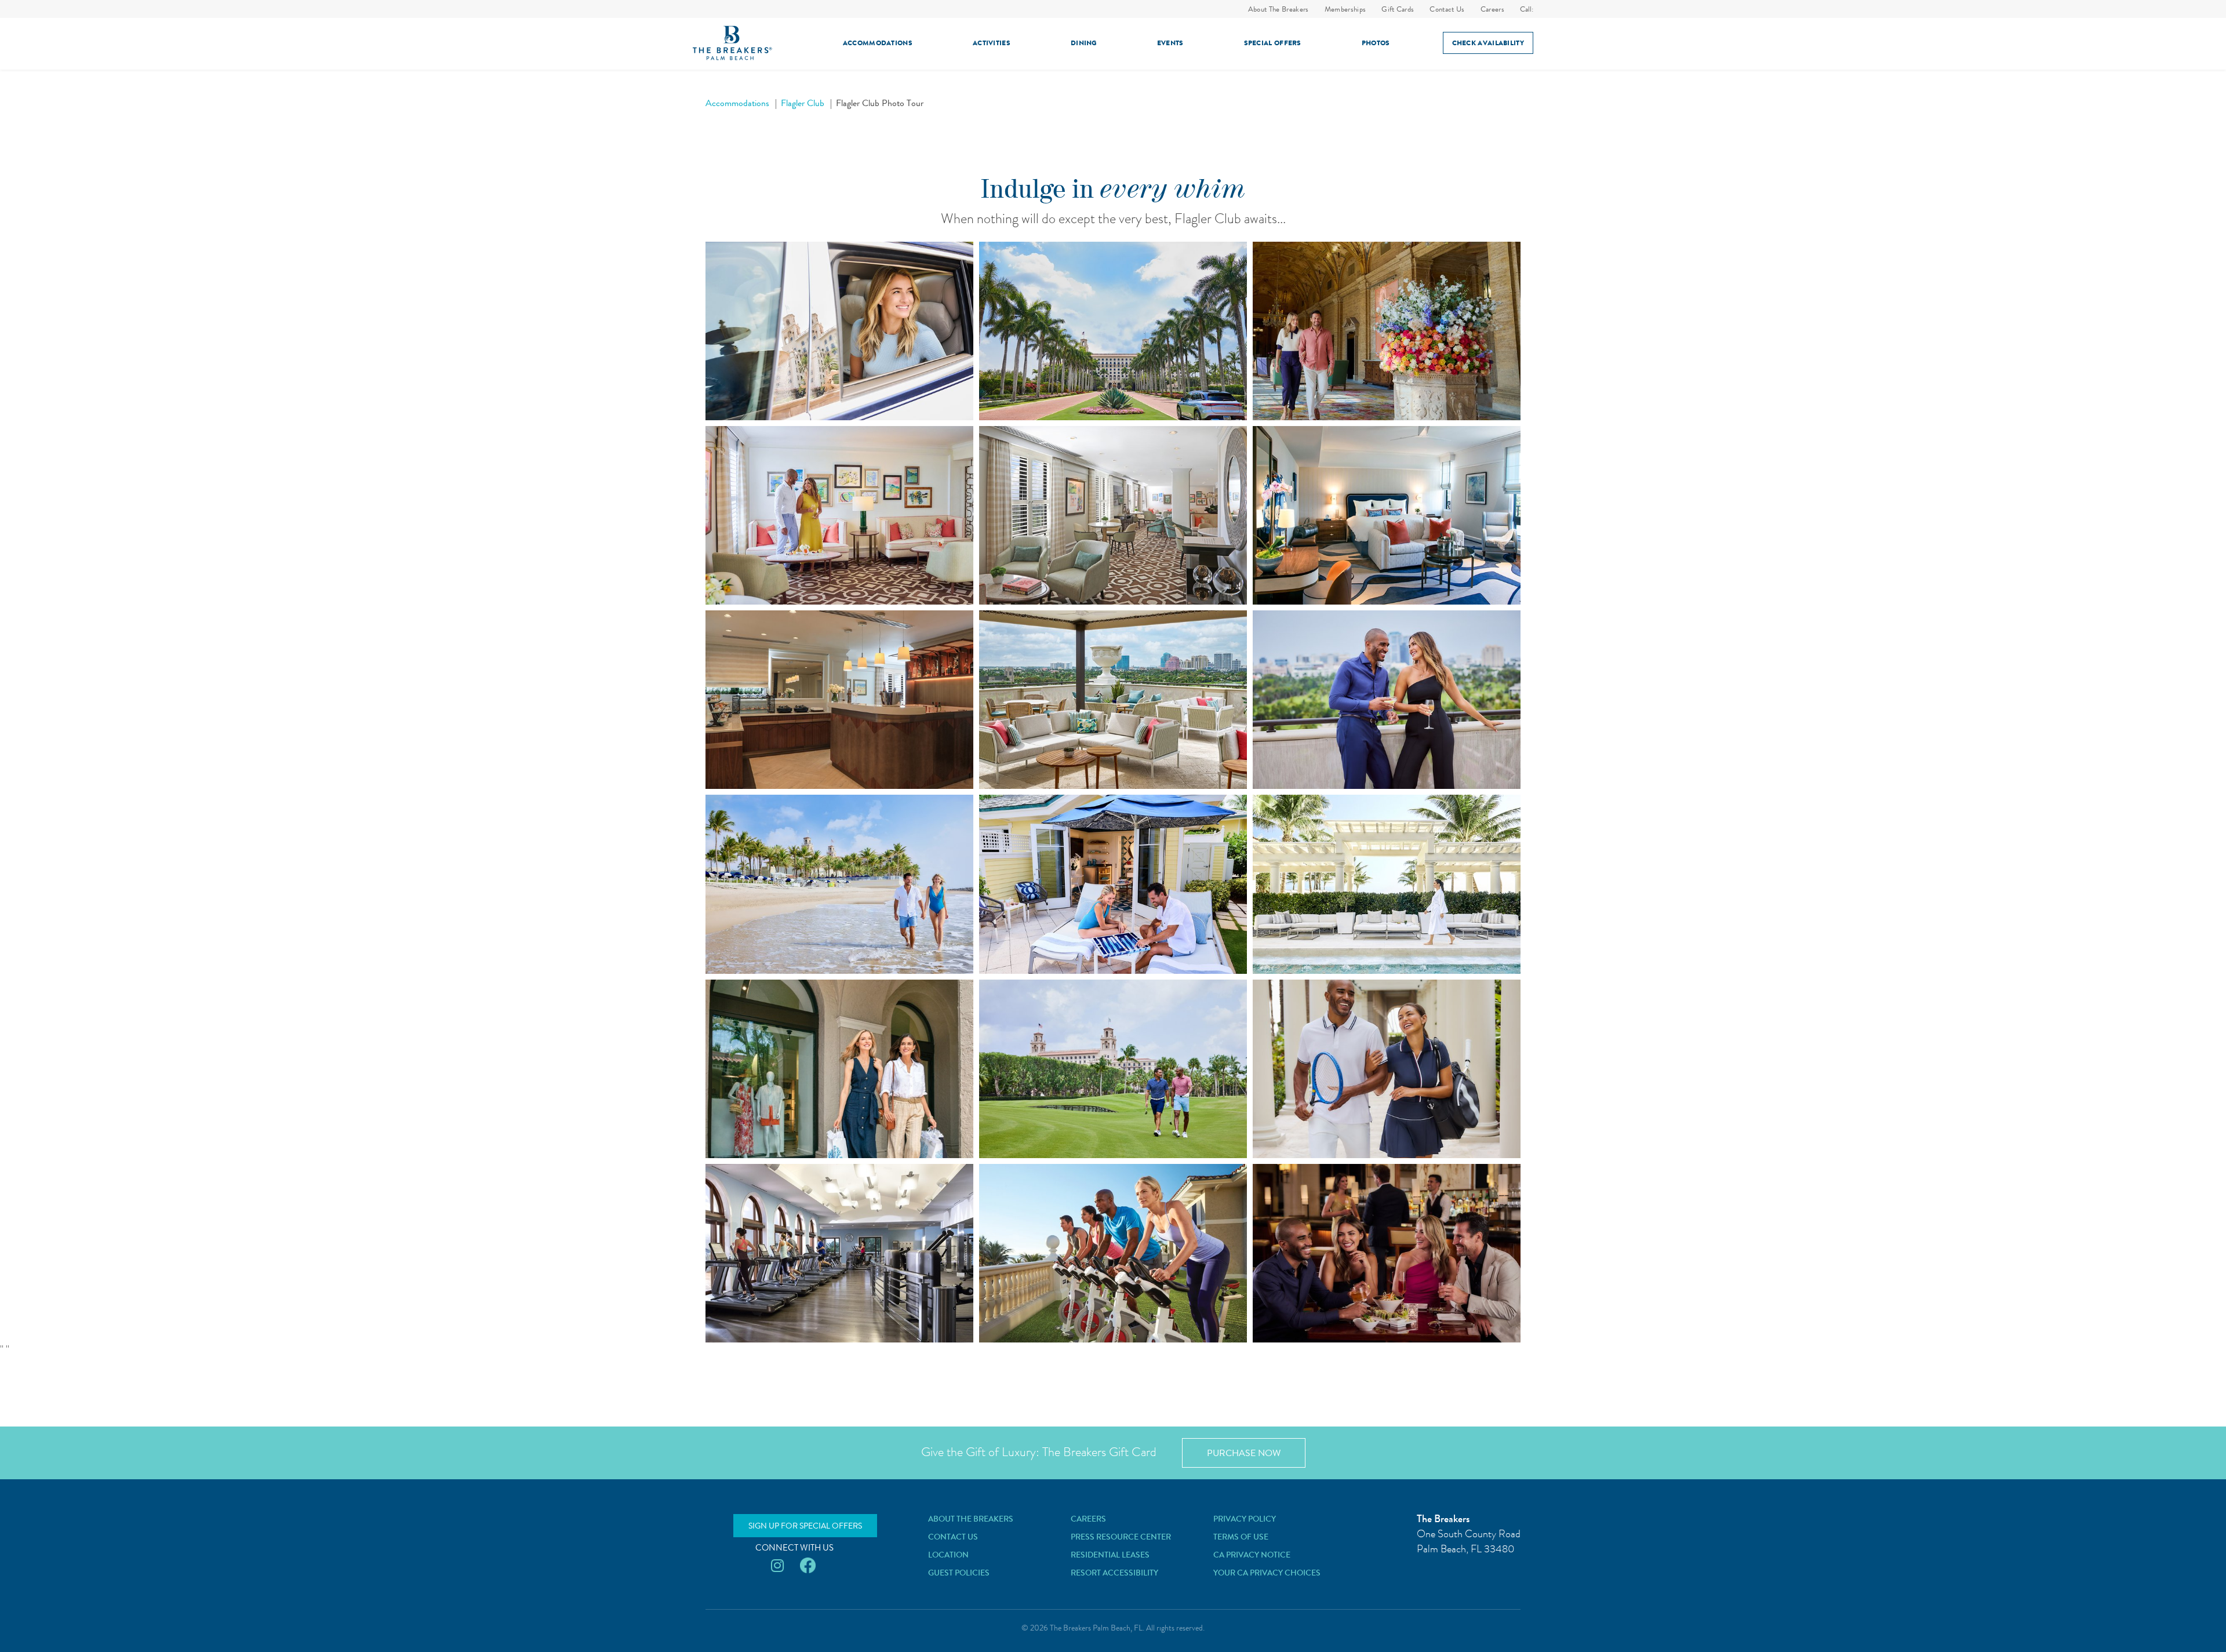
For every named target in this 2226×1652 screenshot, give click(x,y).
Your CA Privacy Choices (1267, 1573)
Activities (992, 43)
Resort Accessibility (1114, 1573)
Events (1170, 43)
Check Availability (1488, 43)
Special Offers (1273, 43)
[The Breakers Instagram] (777, 1566)
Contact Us (1447, 9)
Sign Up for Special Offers (805, 1526)
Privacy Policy (1245, 1519)
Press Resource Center (1121, 1537)
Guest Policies (959, 1573)
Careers (1492, 9)
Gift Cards (1398, 9)
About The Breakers (1279, 9)
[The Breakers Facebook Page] (808, 1566)
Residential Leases (1110, 1555)
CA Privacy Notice (1252, 1555)
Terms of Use (1241, 1537)
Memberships (1345, 9)
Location (948, 1555)
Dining (1084, 43)
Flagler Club (803, 103)
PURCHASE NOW (1244, 1453)
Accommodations (878, 43)
